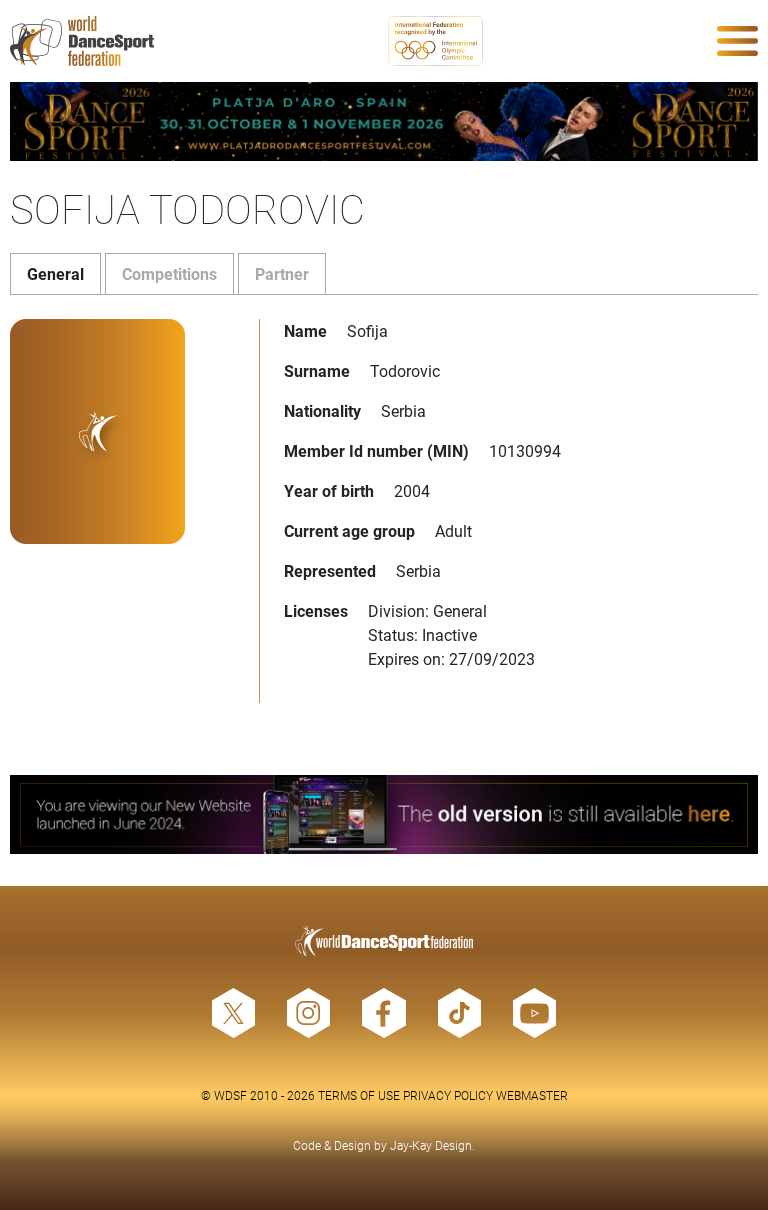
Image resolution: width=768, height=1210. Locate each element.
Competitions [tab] (169, 273)
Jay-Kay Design (431, 1145)
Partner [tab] (282, 273)
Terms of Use (359, 1095)
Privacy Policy (448, 1095)
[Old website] (384, 814)
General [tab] (55, 273)
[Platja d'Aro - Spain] (384, 121)
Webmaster (532, 1095)
